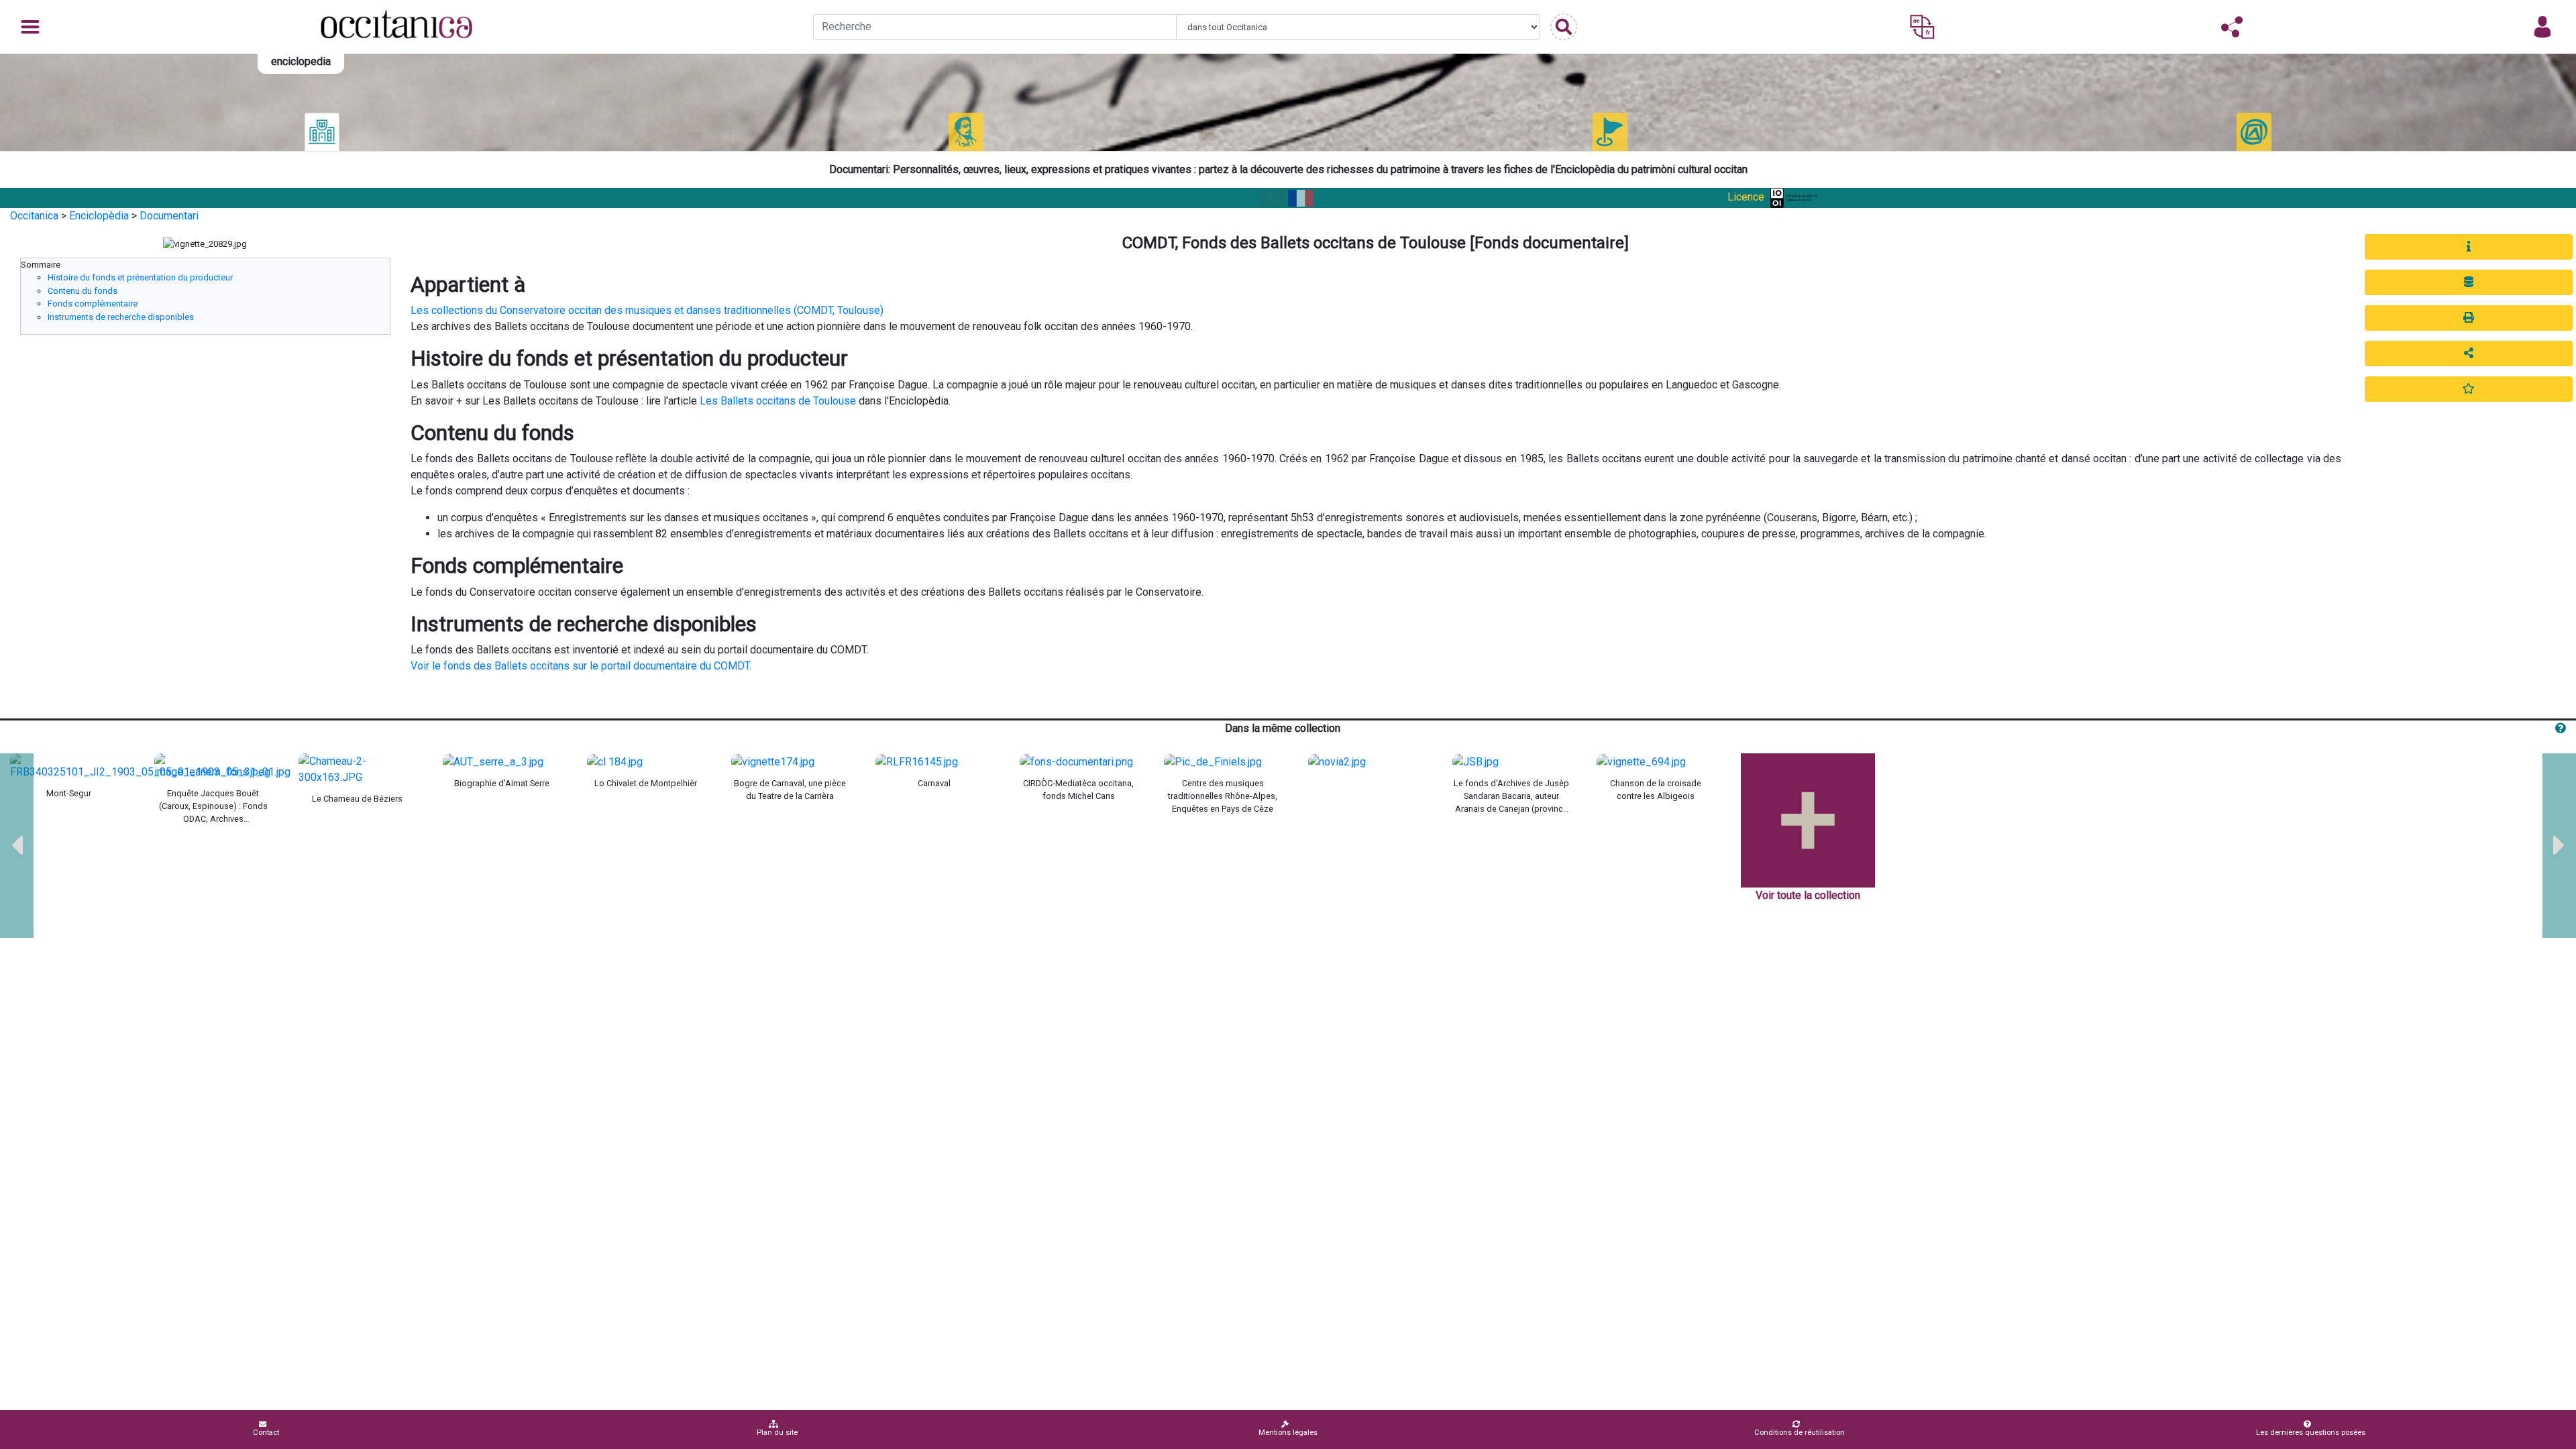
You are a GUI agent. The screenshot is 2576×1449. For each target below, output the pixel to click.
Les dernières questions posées (2311, 1433)
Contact (266, 1433)
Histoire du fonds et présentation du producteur (140, 277)
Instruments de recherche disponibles (121, 317)
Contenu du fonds (83, 291)
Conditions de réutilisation (1800, 1433)
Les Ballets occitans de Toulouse (778, 401)
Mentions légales (1288, 1433)
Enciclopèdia (99, 216)
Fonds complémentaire (93, 304)
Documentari (169, 216)
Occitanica (34, 216)
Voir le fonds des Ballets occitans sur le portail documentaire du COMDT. (582, 666)
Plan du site (777, 1433)
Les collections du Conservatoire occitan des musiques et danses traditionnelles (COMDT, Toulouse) (647, 310)
